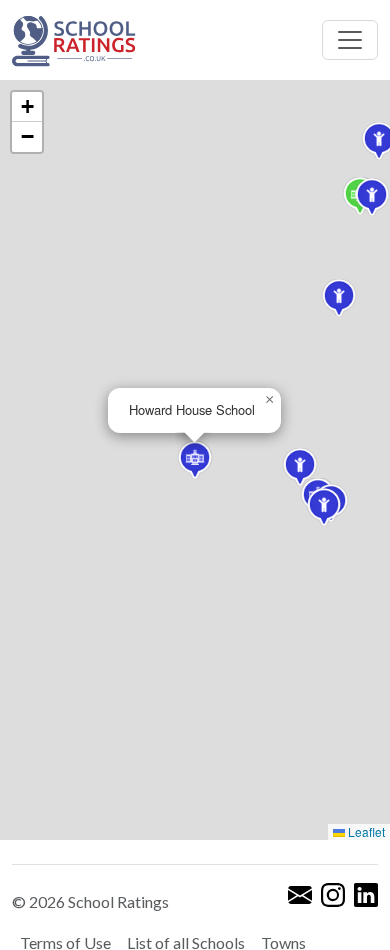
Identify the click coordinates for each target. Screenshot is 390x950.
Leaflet (365, 831)
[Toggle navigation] (350, 40)
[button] (339, 298)
